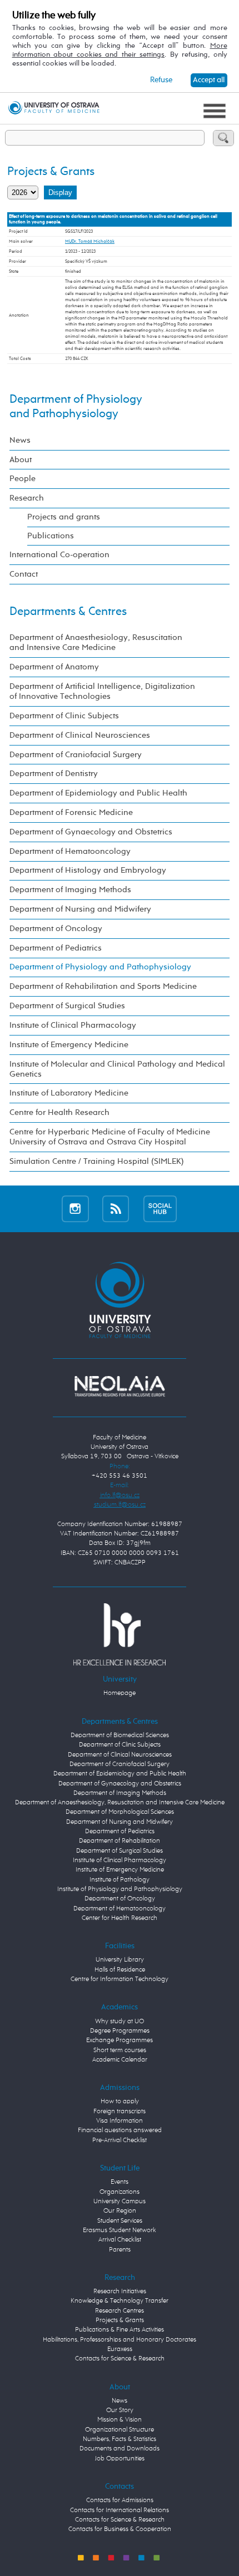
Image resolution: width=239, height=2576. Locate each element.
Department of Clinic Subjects (64, 716)
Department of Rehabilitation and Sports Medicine (103, 986)
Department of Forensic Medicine (71, 812)
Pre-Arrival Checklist (120, 2140)
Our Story (120, 2410)
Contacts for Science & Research (120, 2359)
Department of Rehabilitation (120, 1841)
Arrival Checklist (120, 2240)
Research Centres (120, 2311)
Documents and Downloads (120, 2449)
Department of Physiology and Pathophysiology (100, 967)
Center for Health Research (120, 1918)
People (23, 479)
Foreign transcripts (120, 2112)
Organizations (120, 2192)
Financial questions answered (120, 2130)
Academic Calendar (120, 2060)
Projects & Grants (120, 2320)
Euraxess (120, 2349)
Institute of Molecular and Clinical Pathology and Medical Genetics (117, 1069)
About (21, 460)
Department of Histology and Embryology (88, 870)
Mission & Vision (120, 2420)
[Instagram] (75, 1209)
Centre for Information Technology (120, 1979)
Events (120, 2182)
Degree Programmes (120, 2031)
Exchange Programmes (120, 2040)
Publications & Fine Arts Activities (120, 2330)
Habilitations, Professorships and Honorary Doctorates (120, 2340)
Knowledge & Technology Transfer (120, 2301)
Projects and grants (64, 517)
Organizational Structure (120, 2430)
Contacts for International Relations (120, 2510)
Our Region (120, 2211)
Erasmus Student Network (120, 2230)
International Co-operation (59, 555)
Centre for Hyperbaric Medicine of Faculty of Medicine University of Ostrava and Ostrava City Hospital (110, 1137)
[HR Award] (119, 1634)
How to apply (120, 2102)
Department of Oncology (56, 929)
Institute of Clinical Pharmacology (73, 1025)
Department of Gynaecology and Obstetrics (91, 832)
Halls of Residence (120, 1970)
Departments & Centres (68, 612)
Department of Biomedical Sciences (120, 1735)
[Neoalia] (119, 1386)
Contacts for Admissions (120, 2500)
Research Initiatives (120, 2292)
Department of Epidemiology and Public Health (98, 793)
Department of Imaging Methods (70, 890)
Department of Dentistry (54, 774)
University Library (120, 1960)
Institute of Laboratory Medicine (69, 1093)
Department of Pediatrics (56, 948)
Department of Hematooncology (70, 851)
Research (27, 498)
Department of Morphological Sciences (120, 1812)
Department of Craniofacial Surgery (76, 755)
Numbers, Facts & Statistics (120, 2439)
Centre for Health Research (59, 1112)
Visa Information (120, 2121)
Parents (120, 2250)
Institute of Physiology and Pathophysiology (120, 1889)
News (20, 440)
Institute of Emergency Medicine (69, 1045)
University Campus (120, 2202)
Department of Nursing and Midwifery (80, 909)
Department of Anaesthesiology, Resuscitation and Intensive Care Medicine (96, 642)
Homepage (120, 1693)
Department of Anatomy (54, 667)
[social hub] (160, 1209)
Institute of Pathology (120, 1880)
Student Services (120, 2221)
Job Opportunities (120, 2459)
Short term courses (120, 2050)
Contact (24, 574)
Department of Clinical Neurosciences (80, 735)
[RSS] (116, 1209)
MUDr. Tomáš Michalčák (90, 241)
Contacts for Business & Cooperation (120, 2529)
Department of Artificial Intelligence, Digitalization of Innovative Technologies (102, 691)
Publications (51, 536)
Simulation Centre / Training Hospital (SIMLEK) (97, 1161)
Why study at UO (120, 2022)
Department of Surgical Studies (67, 1006)
